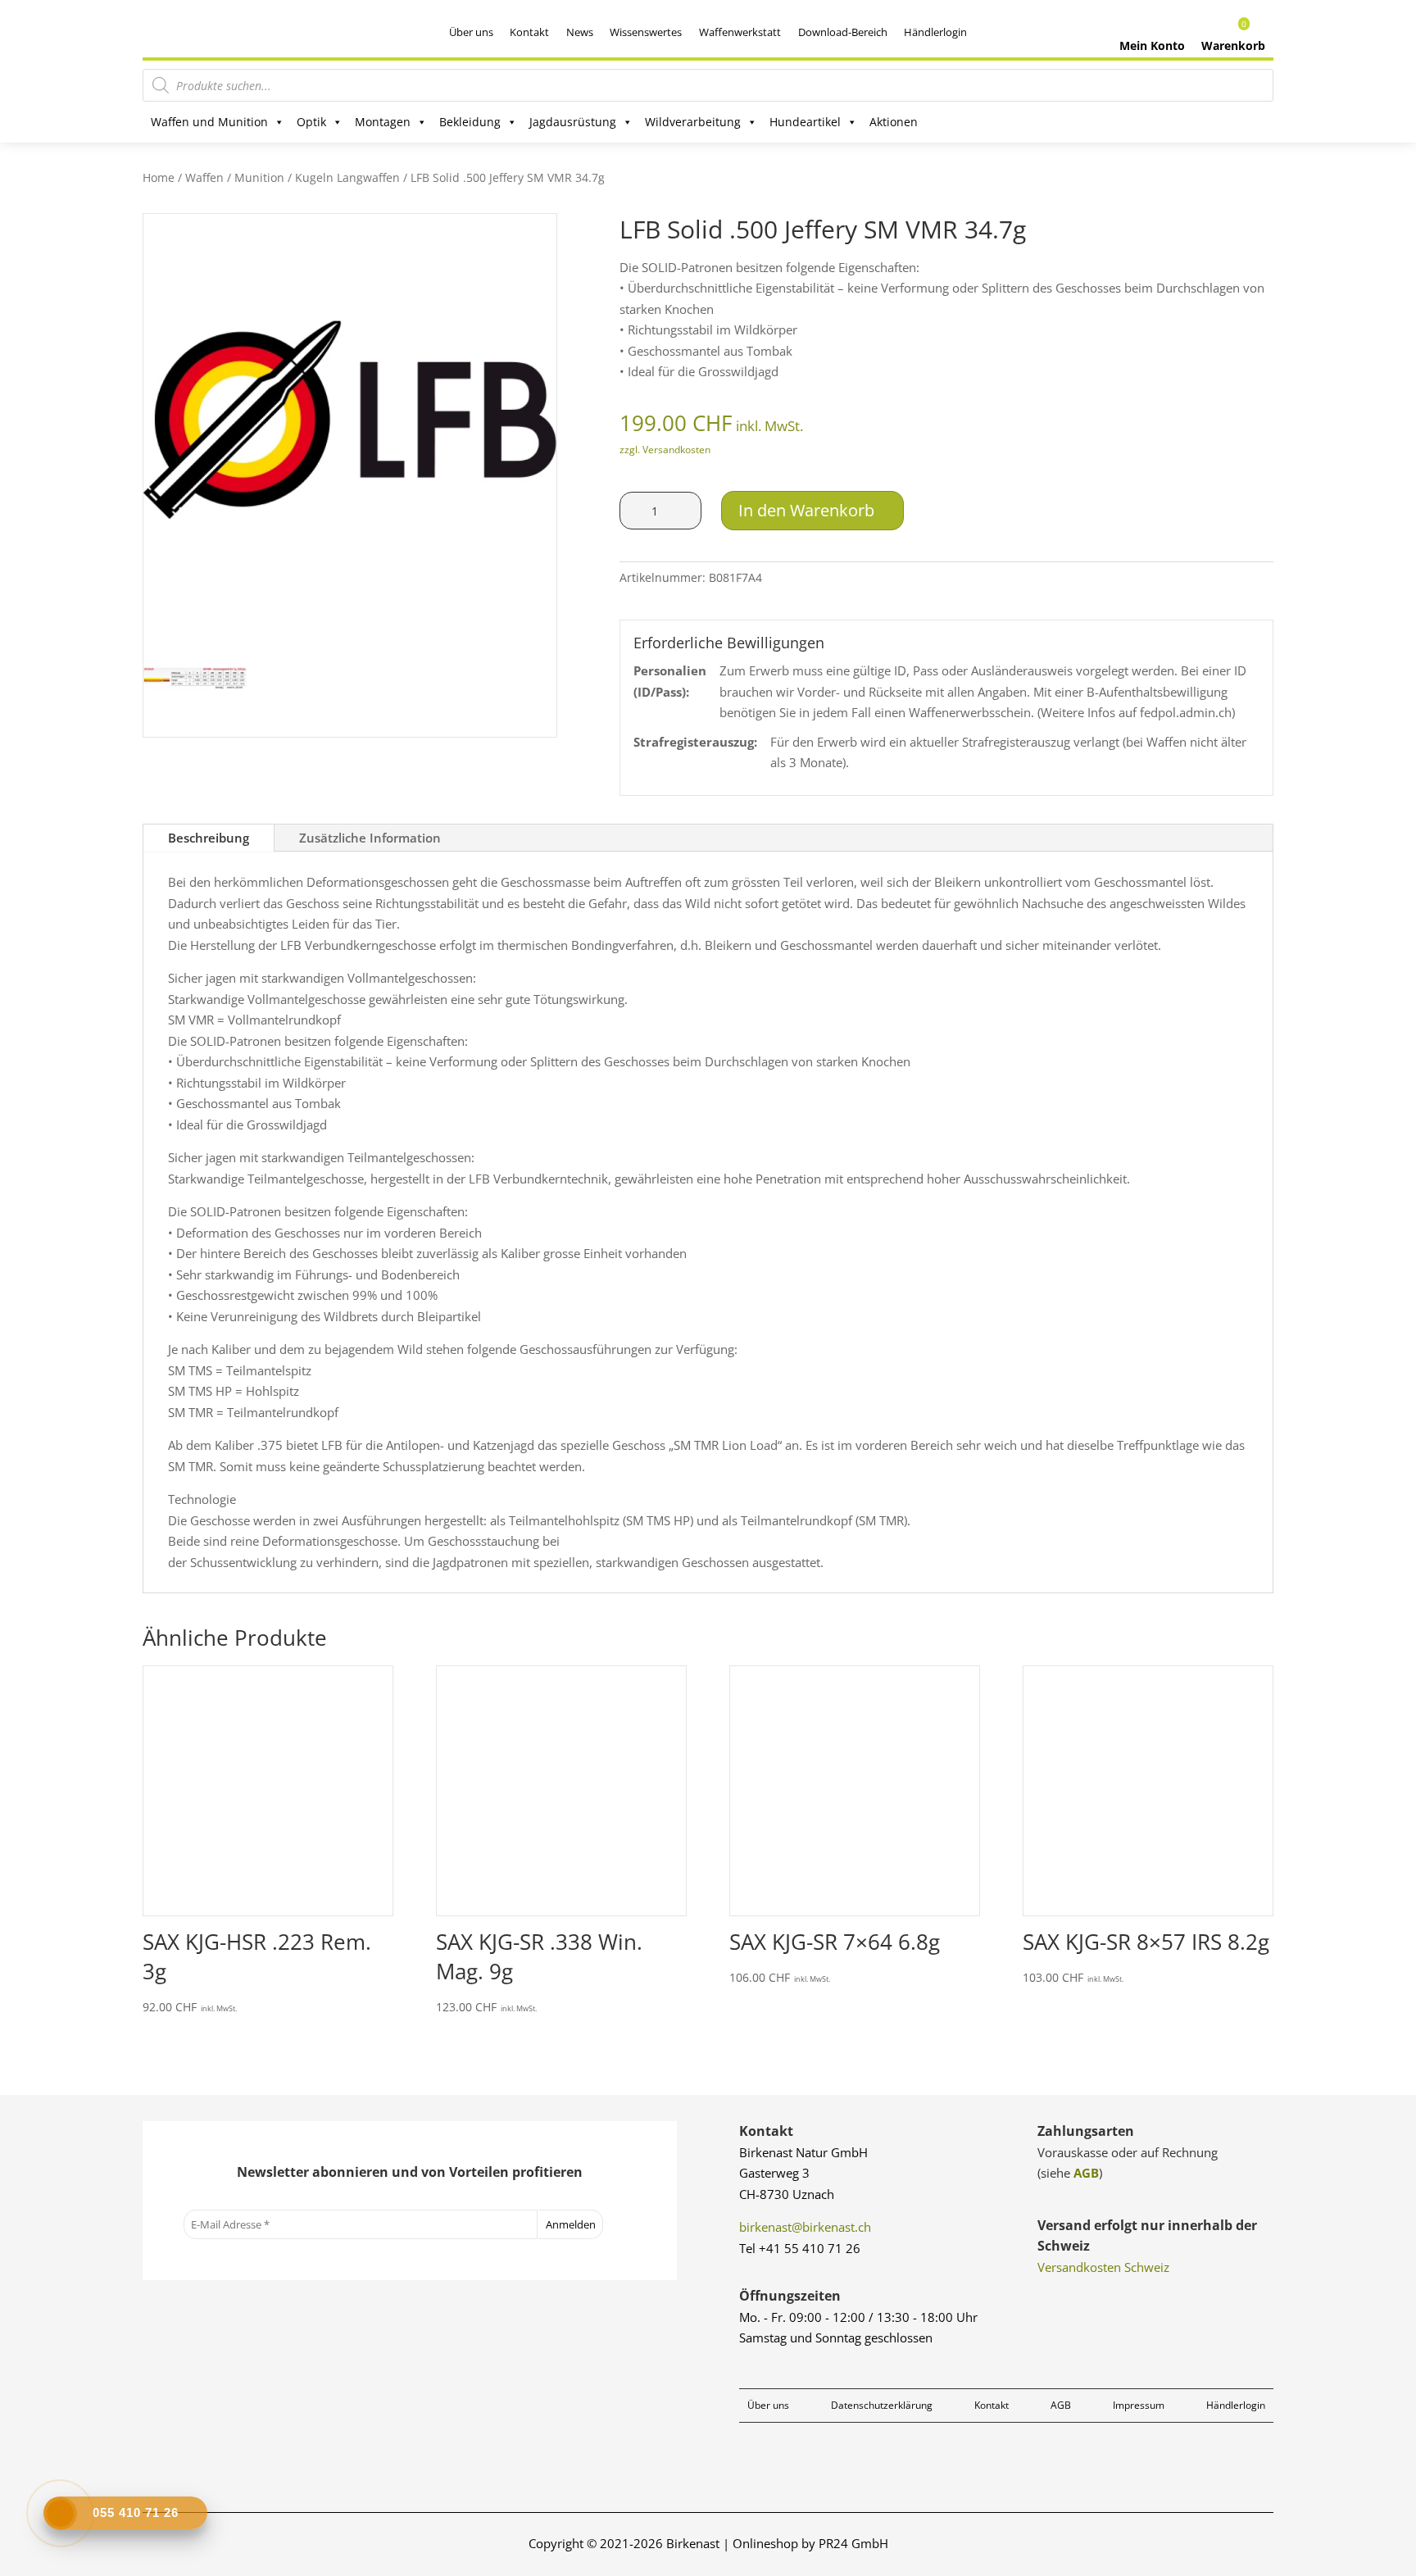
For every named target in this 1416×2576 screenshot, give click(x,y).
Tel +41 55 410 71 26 (800, 2248)
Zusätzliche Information (370, 838)
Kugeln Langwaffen (347, 177)
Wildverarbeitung (693, 122)
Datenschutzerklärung (882, 2405)
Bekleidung (470, 122)
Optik (311, 122)
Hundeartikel (805, 122)
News (580, 32)
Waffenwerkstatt (740, 32)
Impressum (1139, 2405)
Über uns (471, 32)
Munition (259, 177)
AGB (1086, 2173)
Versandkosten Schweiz (1103, 2267)
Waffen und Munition (209, 122)
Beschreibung (209, 838)
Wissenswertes (646, 32)
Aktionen (894, 122)
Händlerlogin (935, 32)
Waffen (204, 177)
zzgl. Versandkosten (665, 450)
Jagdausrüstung (573, 122)
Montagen (383, 122)
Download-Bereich (843, 32)
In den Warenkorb (806, 510)
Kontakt (529, 32)
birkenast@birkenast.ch (805, 2227)
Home (159, 177)
